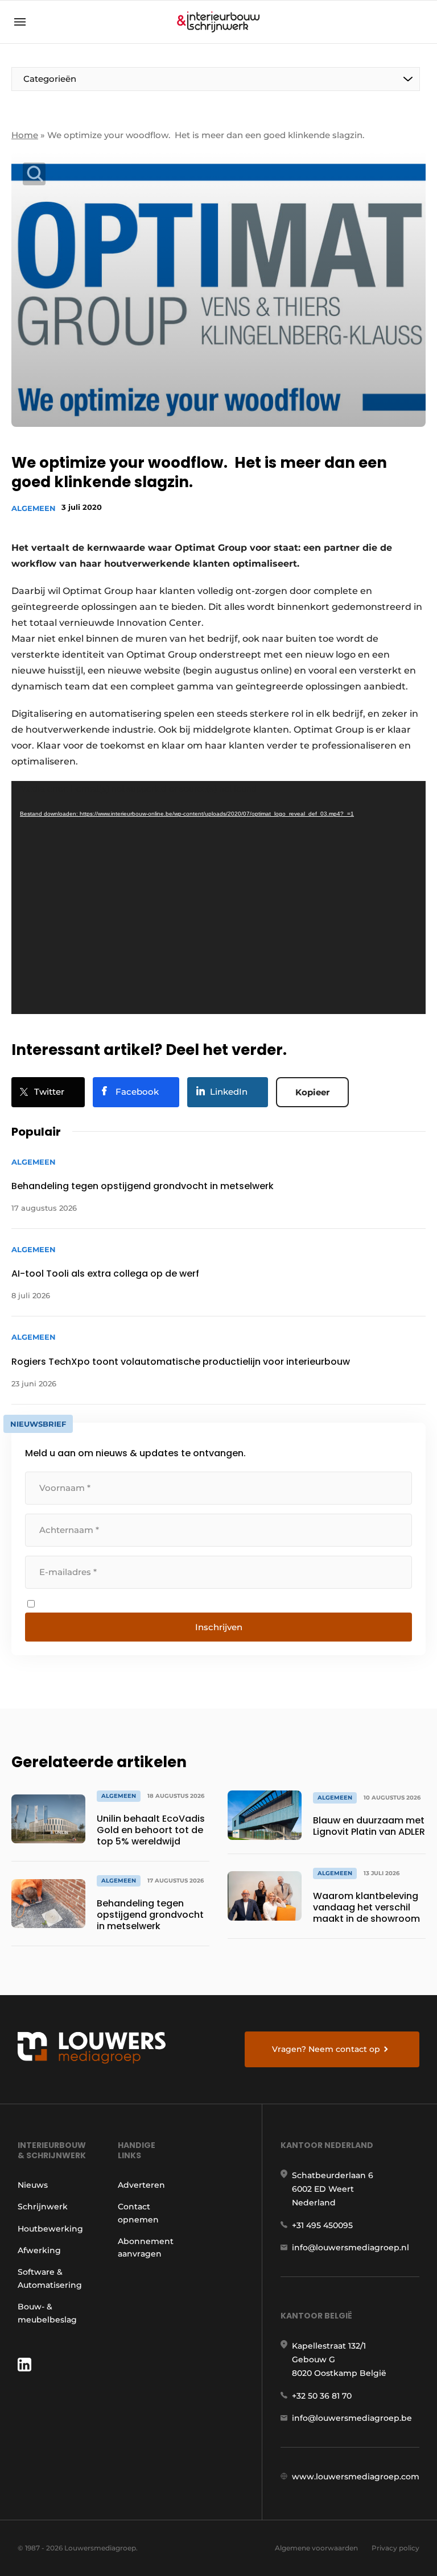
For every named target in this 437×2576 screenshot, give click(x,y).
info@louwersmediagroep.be (352, 2418)
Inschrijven (219, 1627)
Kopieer (312, 1092)
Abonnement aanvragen (146, 2247)
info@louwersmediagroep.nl (351, 2247)
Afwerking (39, 2250)
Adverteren (141, 2185)
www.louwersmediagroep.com (356, 2477)
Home (25, 135)
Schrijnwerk (43, 2207)
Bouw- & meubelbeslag (47, 2313)
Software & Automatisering (50, 2278)
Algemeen (34, 508)
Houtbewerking (50, 2229)
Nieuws (33, 2185)
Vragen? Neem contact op (326, 2049)
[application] (218, 898)
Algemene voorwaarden (316, 2548)
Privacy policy (395, 2548)
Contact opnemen (138, 2213)
